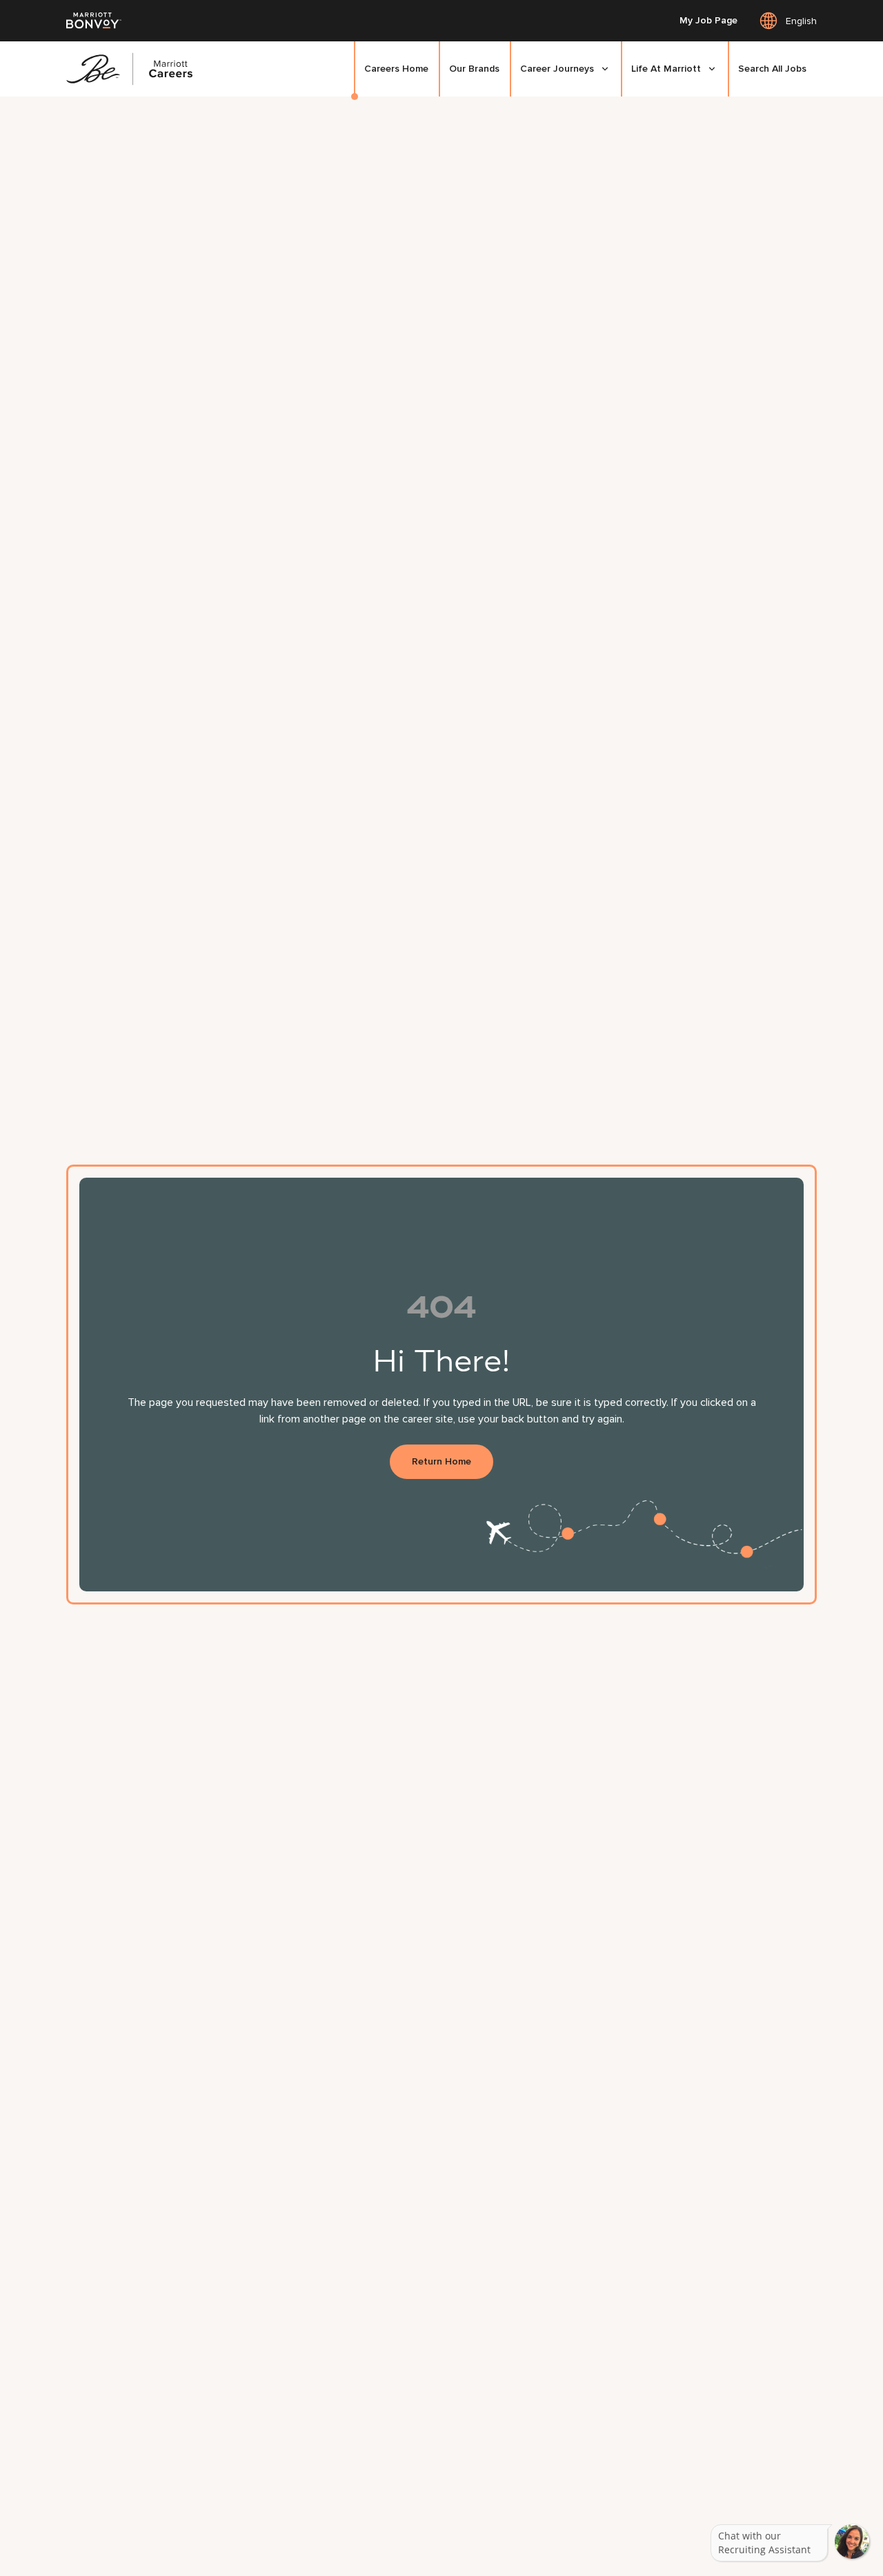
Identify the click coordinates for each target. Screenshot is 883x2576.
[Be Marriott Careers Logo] (135, 69)
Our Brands (474, 69)
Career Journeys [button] (557, 69)
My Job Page (708, 21)
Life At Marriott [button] (666, 69)
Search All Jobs (772, 69)
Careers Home (396, 69)
